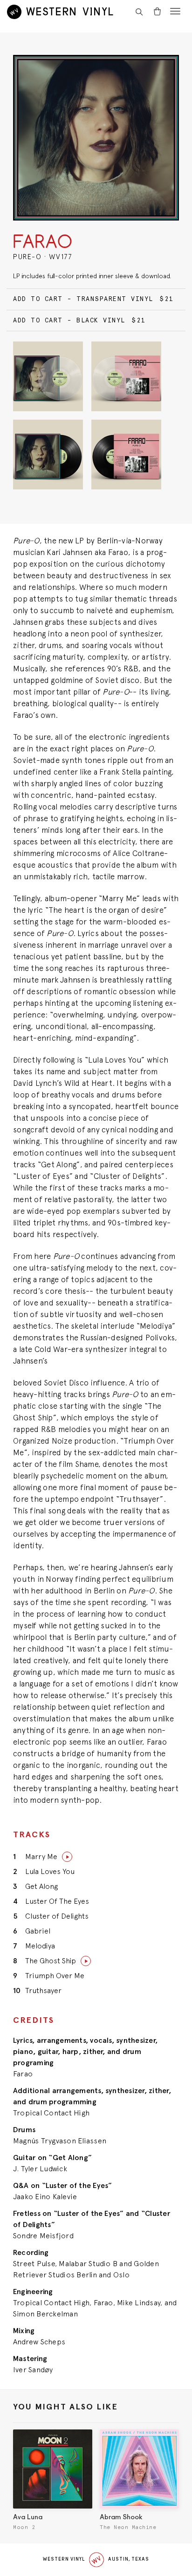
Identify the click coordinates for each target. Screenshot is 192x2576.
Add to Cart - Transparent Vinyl (93, 299)
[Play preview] (67, 1857)
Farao (43, 243)
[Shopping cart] (157, 12)
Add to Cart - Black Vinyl (79, 320)
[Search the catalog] (139, 12)
